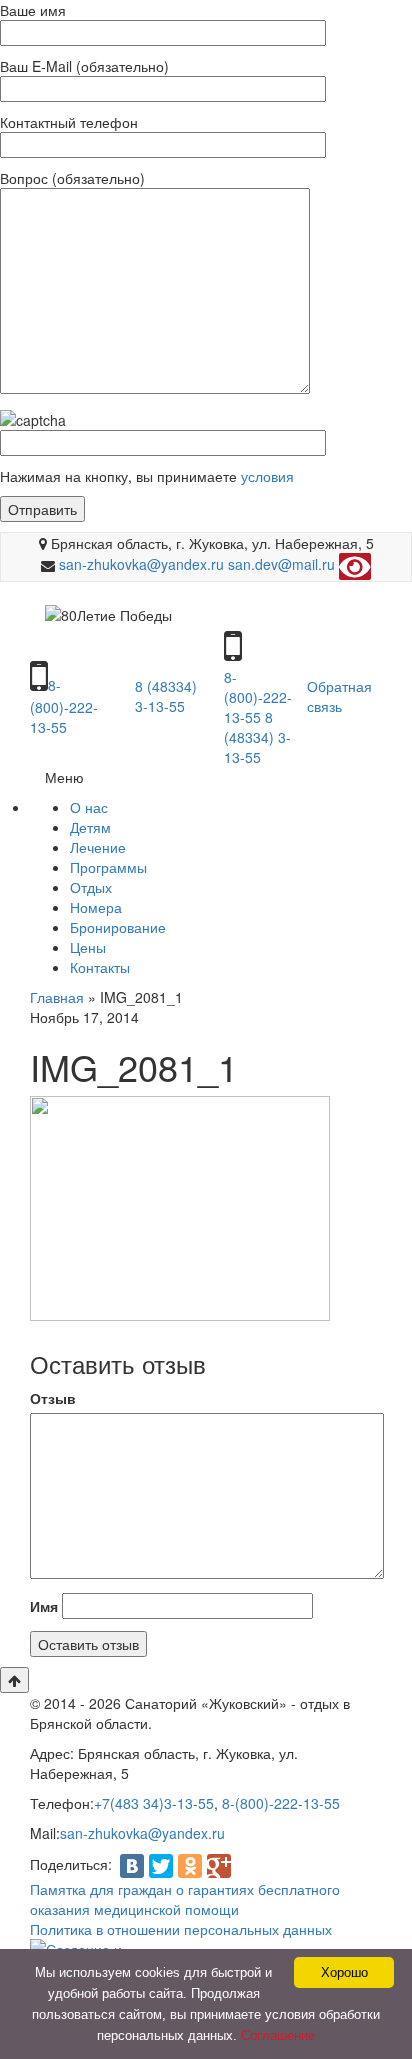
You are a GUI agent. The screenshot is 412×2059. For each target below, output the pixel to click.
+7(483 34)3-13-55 (154, 1803)
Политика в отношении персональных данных (181, 1929)
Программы (108, 867)
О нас (89, 807)
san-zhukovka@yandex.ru (141, 565)
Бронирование (118, 927)
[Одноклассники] (190, 1866)
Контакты (100, 967)
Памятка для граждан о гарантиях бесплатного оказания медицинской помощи (185, 1899)
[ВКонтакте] (132, 1866)
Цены (88, 947)
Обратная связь (339, 696)
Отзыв (53, 1398)
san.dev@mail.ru (281, 565)
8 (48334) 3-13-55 (166, 696)
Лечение (98, 847)
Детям (90, 827)
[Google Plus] (219, 1866)
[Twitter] (161, 1866)
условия (265, 476)
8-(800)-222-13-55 (64, 706)
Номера (96, 907)
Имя (44, 1606)
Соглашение (278, 2035)
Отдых (91, 887)
